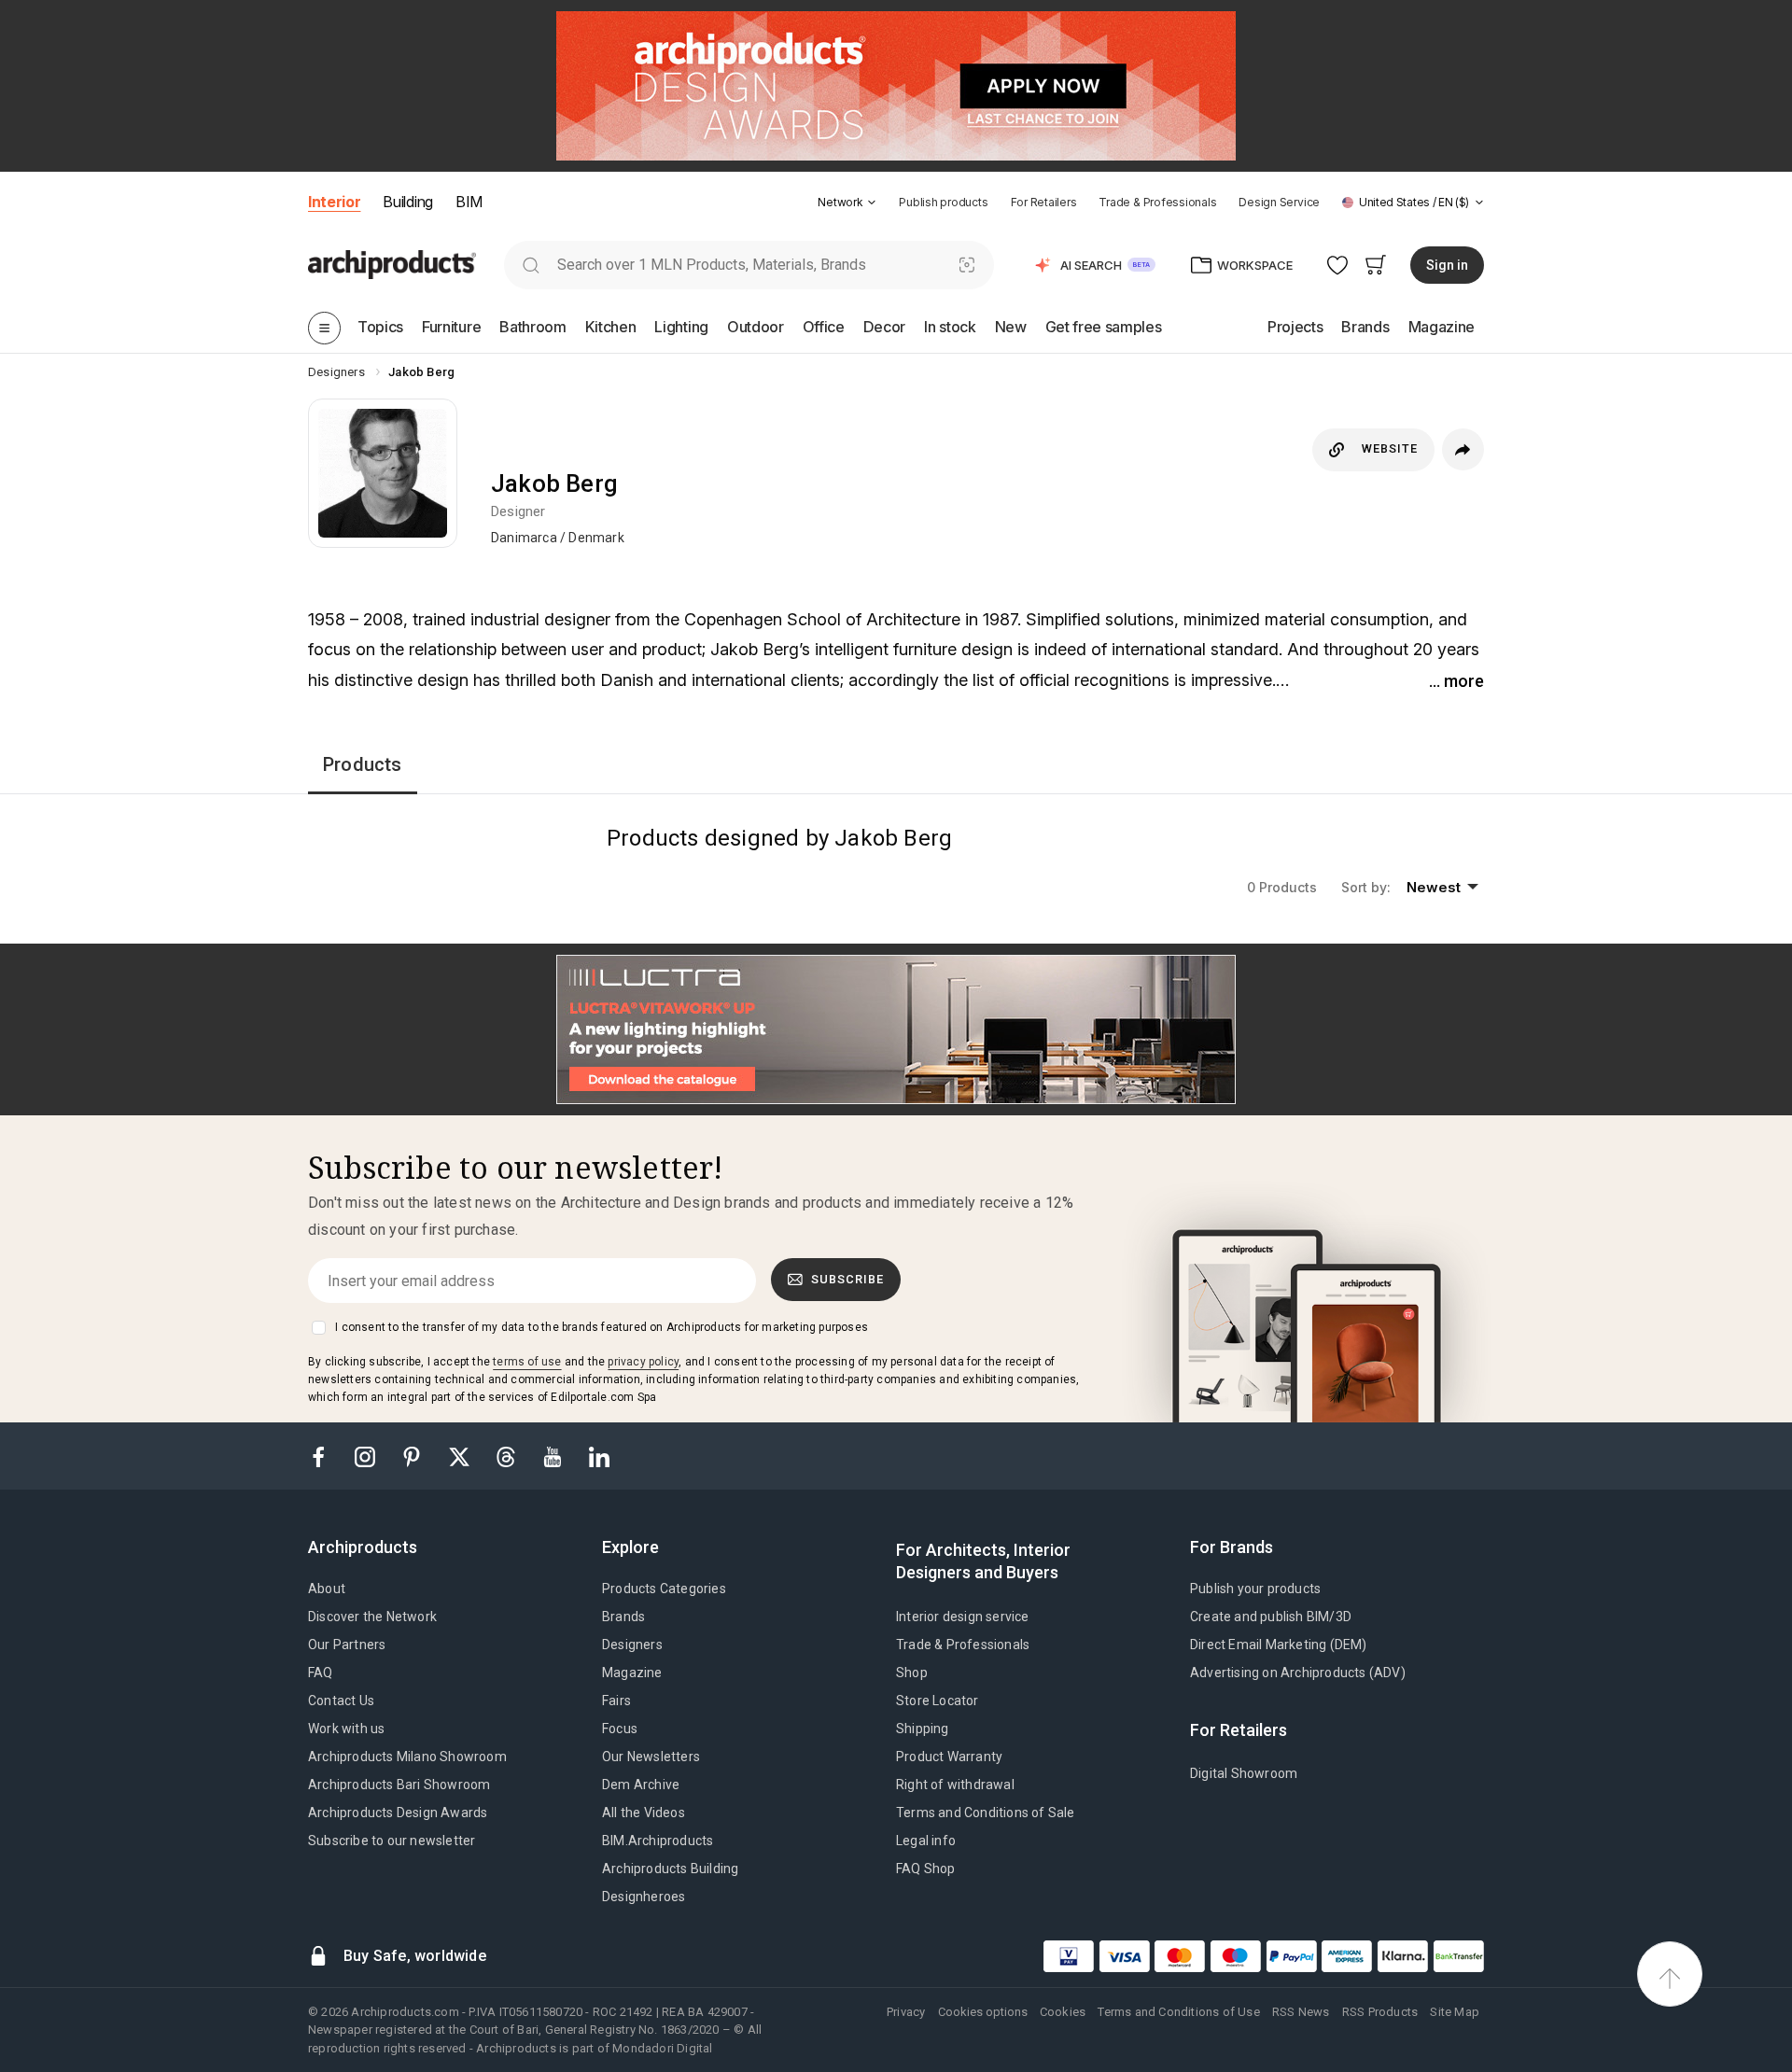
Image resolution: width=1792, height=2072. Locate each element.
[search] (531, 265)
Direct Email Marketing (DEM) (1279, 1645)
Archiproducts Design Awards (398, 1813)
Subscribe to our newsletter (392, 1841)
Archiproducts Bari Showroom (399, 1785)
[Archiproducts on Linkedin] (599, 1456)
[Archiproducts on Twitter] (461, 1456)
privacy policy (643, 1362)
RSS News (1301, 2012)
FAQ (321, 1673)
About (327, 1589)
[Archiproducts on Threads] (508, 1456)
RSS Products (1380, 2012)
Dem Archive (641, 1785)
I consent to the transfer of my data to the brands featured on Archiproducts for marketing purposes (602, 1327)
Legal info (926, 1841)
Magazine (632, 1673)
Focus (620, 1729)
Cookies (1063, 2012)
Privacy (906, 2012)
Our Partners (347, 1645)
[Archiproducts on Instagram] (367, 1456)
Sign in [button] (1447, 265)
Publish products (943, 202)
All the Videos (644, 1813)
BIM (469, 202)
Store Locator (938, 1701)
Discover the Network (372, 1617)
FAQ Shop (926, 1869)
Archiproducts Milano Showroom (407, 1757)
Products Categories (664, 1589)
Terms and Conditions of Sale (986, 1813)
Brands (623, 1617)
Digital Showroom (1244, 1773)
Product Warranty (949, 1757)
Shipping (923, 1729)
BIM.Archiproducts (658, 1841)
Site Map (1455, 2012)
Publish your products (1255, 1589)
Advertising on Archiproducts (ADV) (1298, 1673)
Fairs (616, 1701)
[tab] (872, 203)
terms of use (527, 1362)
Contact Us (341, 1701)
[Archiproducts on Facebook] (326, 1456)
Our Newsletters (651, 1757)
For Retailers (1044, 202)
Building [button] (407, 202)
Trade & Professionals (1157, 202)
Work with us (346, 1729)
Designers (632, 1645)
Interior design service (963, 1617)
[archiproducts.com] (392, 264)
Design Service (1279, 202)
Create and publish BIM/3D (1271, 1617)
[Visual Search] (967, 265)
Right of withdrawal (955, 1785)
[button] (847, 202)
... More (1456, 681)
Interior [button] (334, 202)
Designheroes (644, 1897)
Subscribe (847, 1279)
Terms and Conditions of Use (1178, 2012)
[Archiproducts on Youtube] (554, 1456)
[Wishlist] (1338, 265)
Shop (912, 1673)
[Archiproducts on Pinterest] (413, 1456)
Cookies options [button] (983, 2012)
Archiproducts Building (670, 1869)
